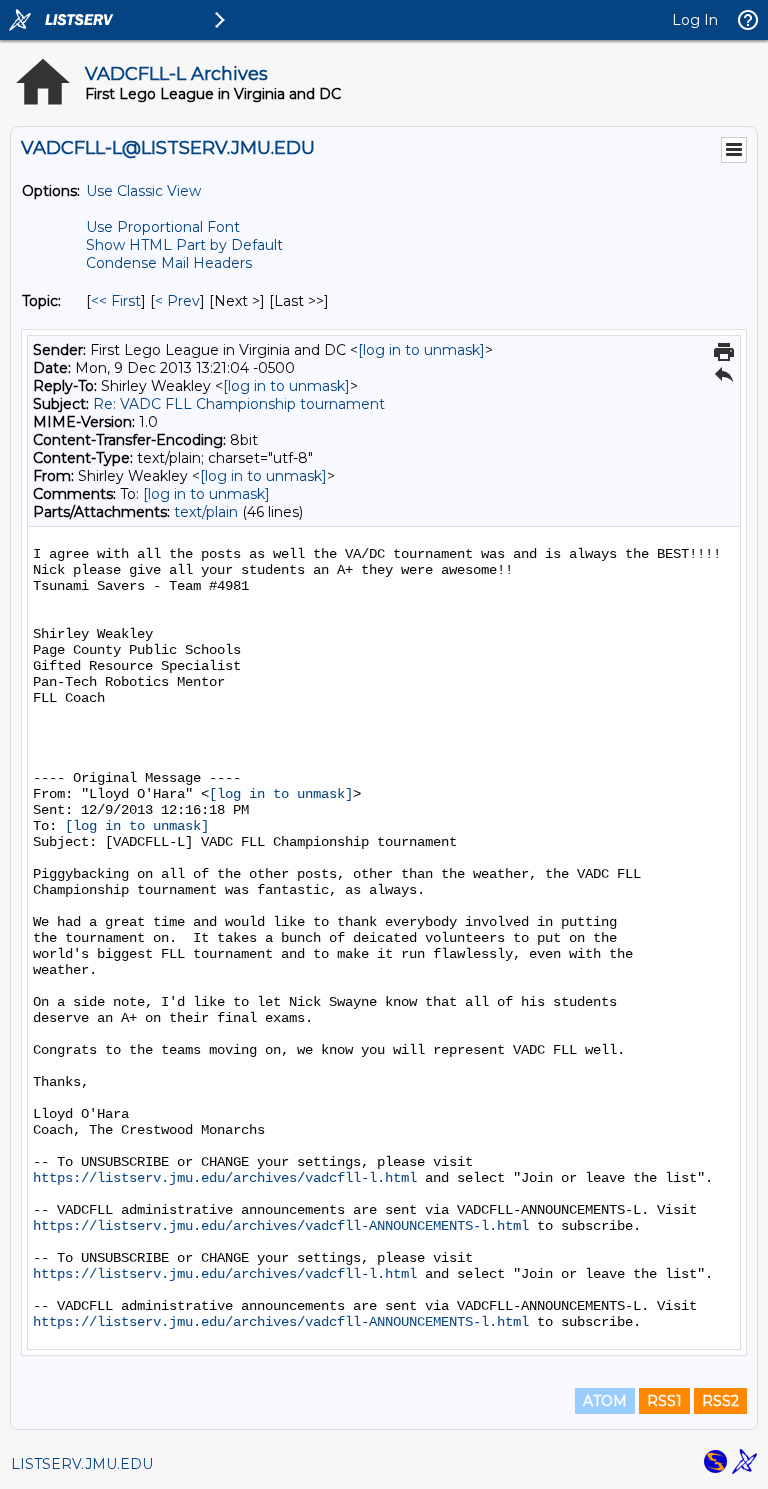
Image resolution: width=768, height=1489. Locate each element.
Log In (695, 20)
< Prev (177, 301)
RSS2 (720, 1401)
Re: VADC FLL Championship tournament (239, 404)
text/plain (206, 512)
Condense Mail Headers (169, 263)
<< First (116, 301)
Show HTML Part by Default (184, 245)
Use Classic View (143, 191)
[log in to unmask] (421, 350)
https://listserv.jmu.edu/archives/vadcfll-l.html (225, 1178)
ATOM (605, 1401)
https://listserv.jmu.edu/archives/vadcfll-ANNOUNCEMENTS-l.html (281, 1226)
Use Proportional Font (163, 227)
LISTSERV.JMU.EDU (82, 1464)
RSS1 (664, 1401)
